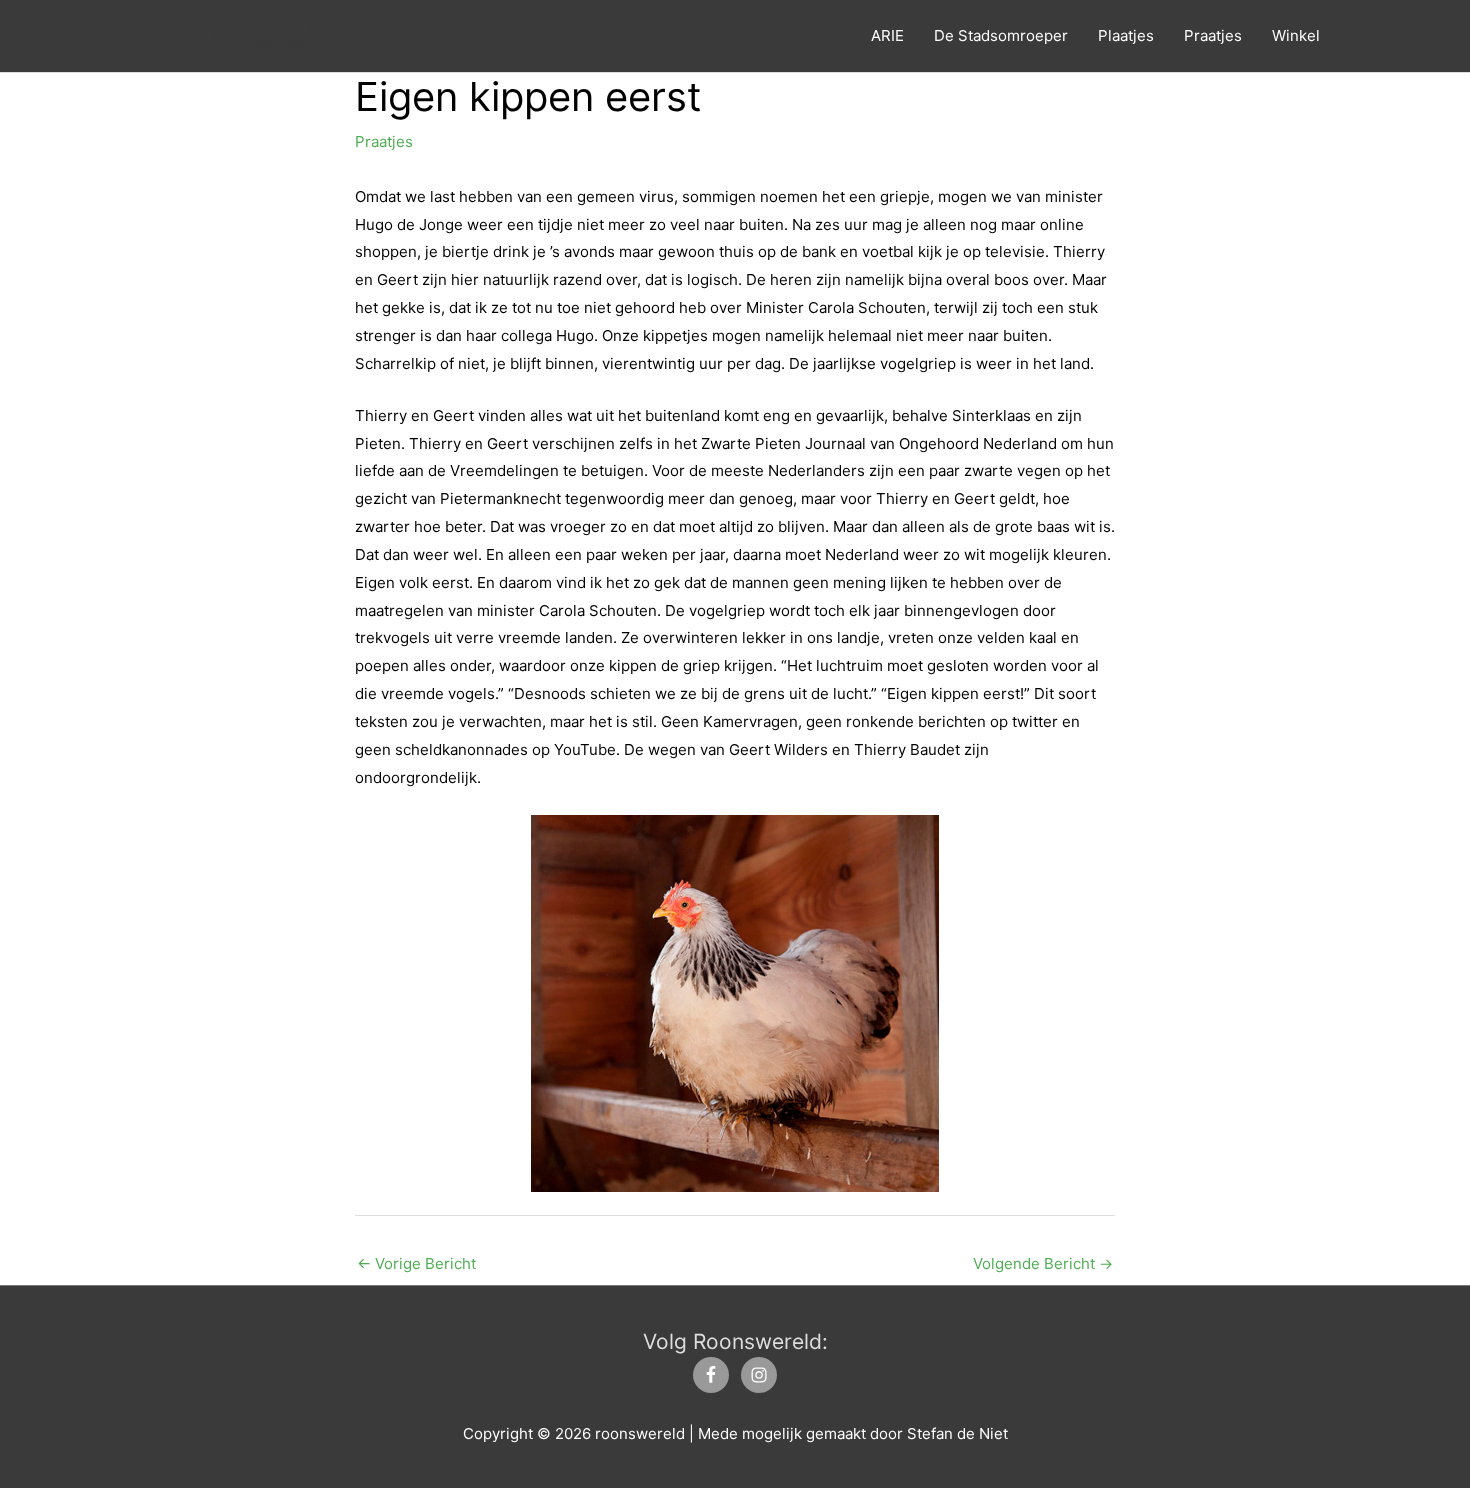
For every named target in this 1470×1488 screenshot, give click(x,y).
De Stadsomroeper (1001, 35)
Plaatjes (1126, 35)
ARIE (887, 35)
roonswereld (235, 36)
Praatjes (1213, 35)
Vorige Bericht (416, 1263)
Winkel (1296, 35)
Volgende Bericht (1043, 1263)
